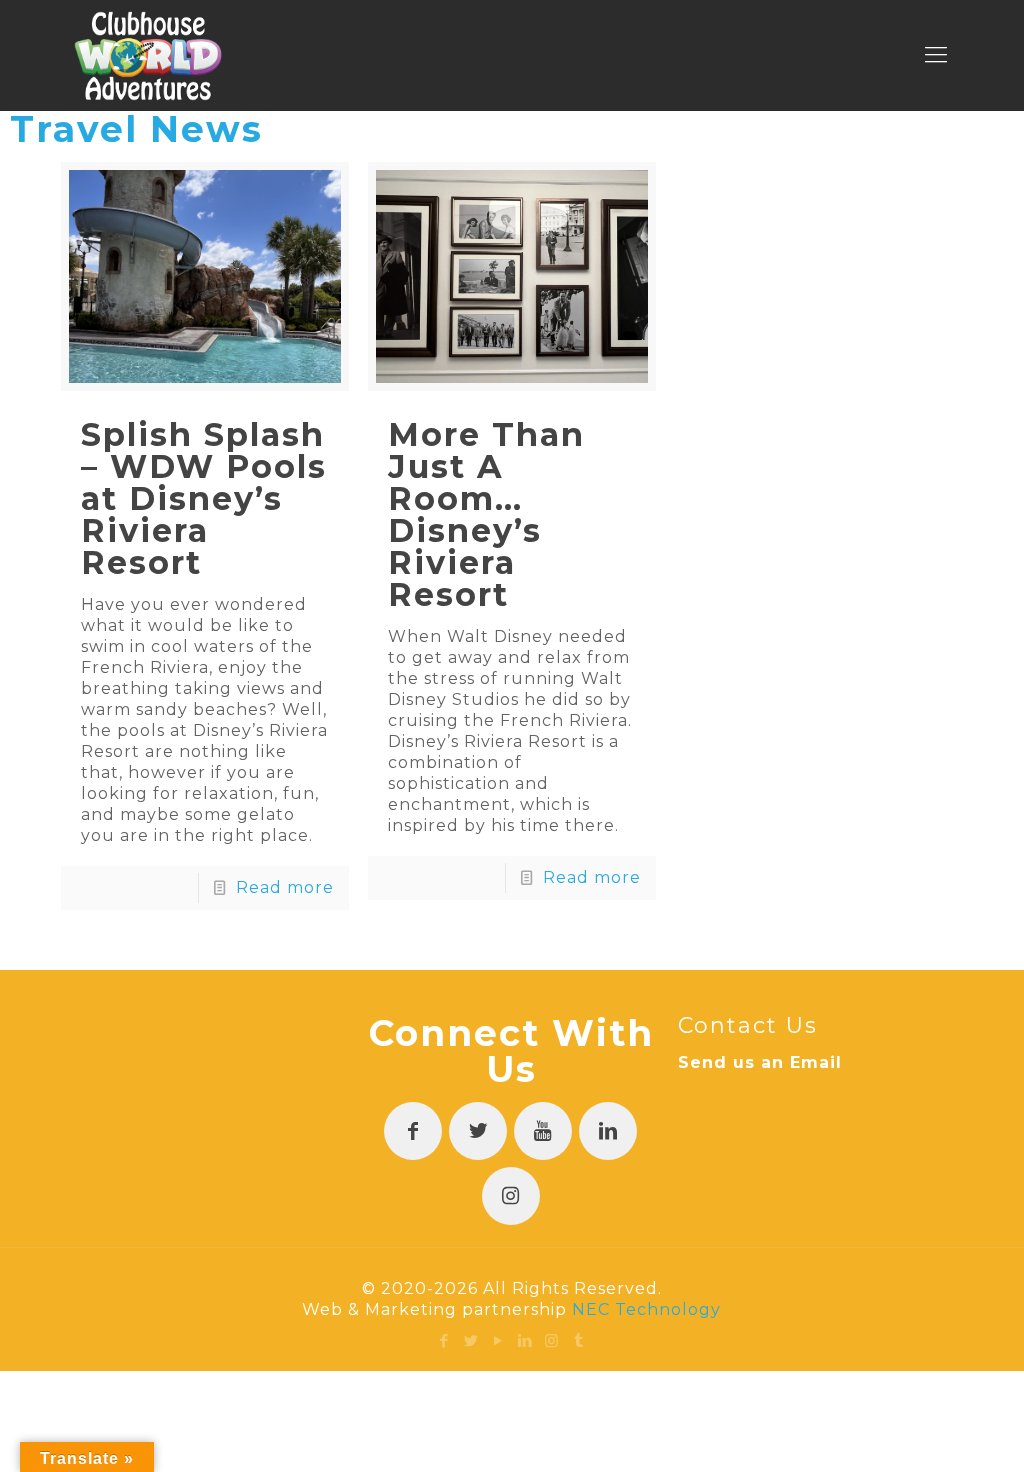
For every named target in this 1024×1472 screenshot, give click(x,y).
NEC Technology (646, 1309)
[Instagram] (552, 1340)
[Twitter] (471, 1340)
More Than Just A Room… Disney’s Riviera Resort (486, 514)
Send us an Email (760, 1062)
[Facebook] (444, 1340)
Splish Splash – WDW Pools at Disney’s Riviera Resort (204, 498)
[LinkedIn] (525, 1340)
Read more (285, 887)
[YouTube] (498, 1340)
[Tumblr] (579, 1340)
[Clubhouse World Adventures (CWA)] (148, 55)
